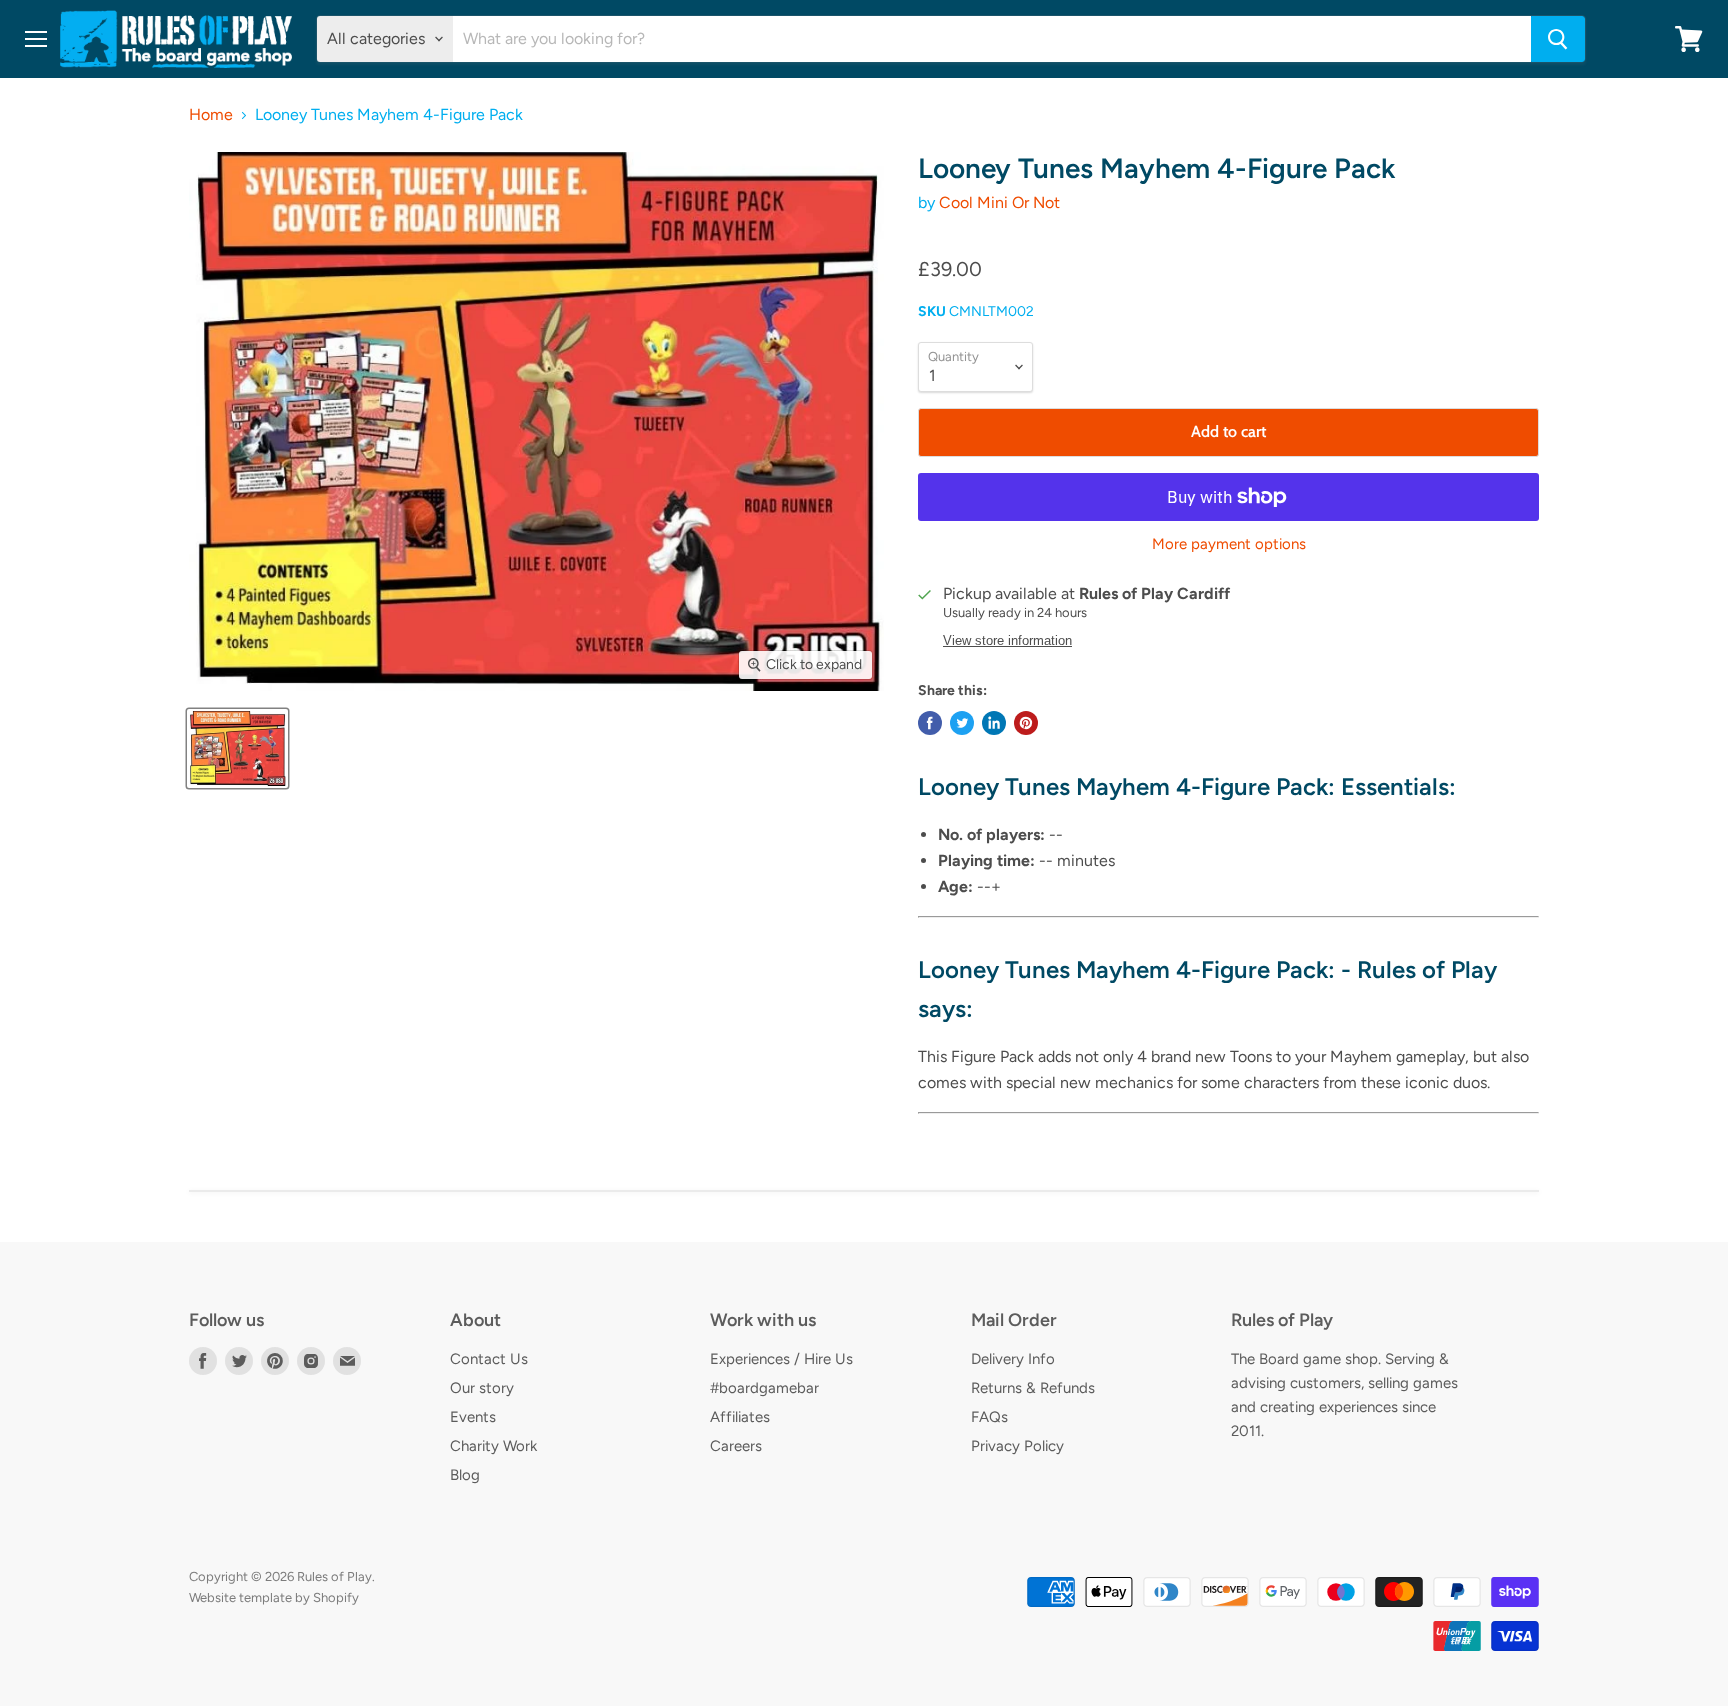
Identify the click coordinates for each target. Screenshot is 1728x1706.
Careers (736, 1446)
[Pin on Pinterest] (1026, 723)
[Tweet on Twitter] (962, 723)
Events (473, 1417)
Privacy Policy (1017, 1446)
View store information (1007, 641)
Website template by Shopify (274, 1597)
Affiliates (740, 1417)
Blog (465, 1475)
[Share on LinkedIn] (994, 723)
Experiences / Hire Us (781, 1359)
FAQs (989, 1417)
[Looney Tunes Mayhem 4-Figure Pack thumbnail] (237, 748)
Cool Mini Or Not (999, 202)
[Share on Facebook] (930, 723)
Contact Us (489, 1359)
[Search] (1558, 39)
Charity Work (493, 1446)
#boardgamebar (764, 1388)
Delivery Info (1013, 1359)
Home (211, 115)
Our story (482, 1388)
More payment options (1229, 544)
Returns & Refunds (1033, 1388)
